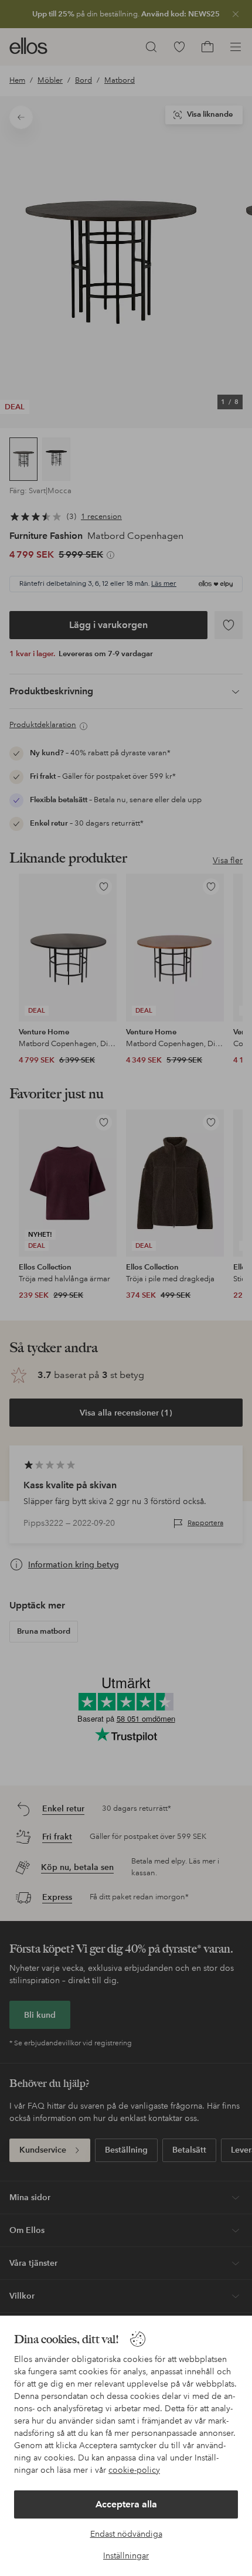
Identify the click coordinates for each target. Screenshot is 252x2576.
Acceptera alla (126, 2504)
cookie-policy (134, 2470)
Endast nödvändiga (126, 2534)
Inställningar (126, 2555)
